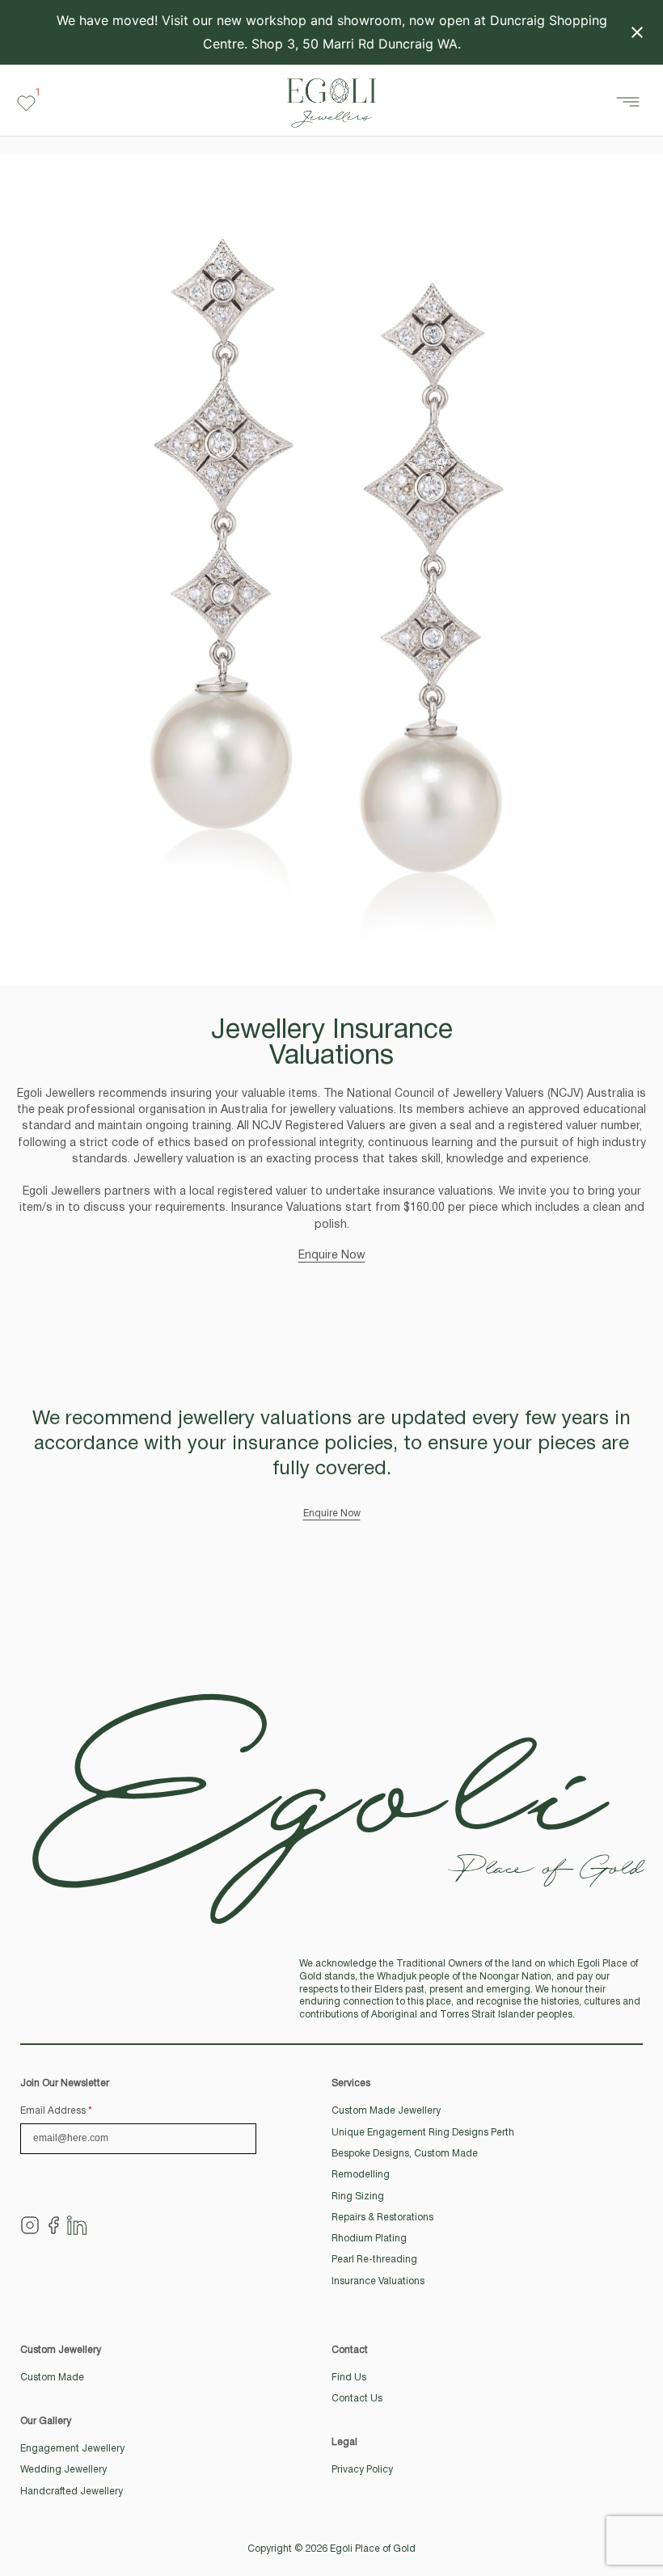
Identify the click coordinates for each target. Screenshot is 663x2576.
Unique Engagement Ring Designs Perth (423, 2133)
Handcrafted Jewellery (72, 2492)
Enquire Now (332, 1256)
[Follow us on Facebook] (53, 2225)
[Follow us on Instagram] (30, 2225)
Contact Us (357, 2399)
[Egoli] (331, 103)
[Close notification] (637, 32)
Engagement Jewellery (72, 2449)
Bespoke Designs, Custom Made (405, 2154)
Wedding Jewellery (63, 2470)
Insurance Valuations (378, 2281)
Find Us (349, 2378)
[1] (26, 103)
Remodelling (361, 2175)
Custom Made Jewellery (386, 2111)
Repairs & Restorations (382, 2218)
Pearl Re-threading (374, 2260)
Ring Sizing (358, 2197)
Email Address (56, 2111)
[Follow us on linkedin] (77, 2225)
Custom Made (52, 2378)
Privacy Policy (362, 2470)
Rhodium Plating (369, 2239)
